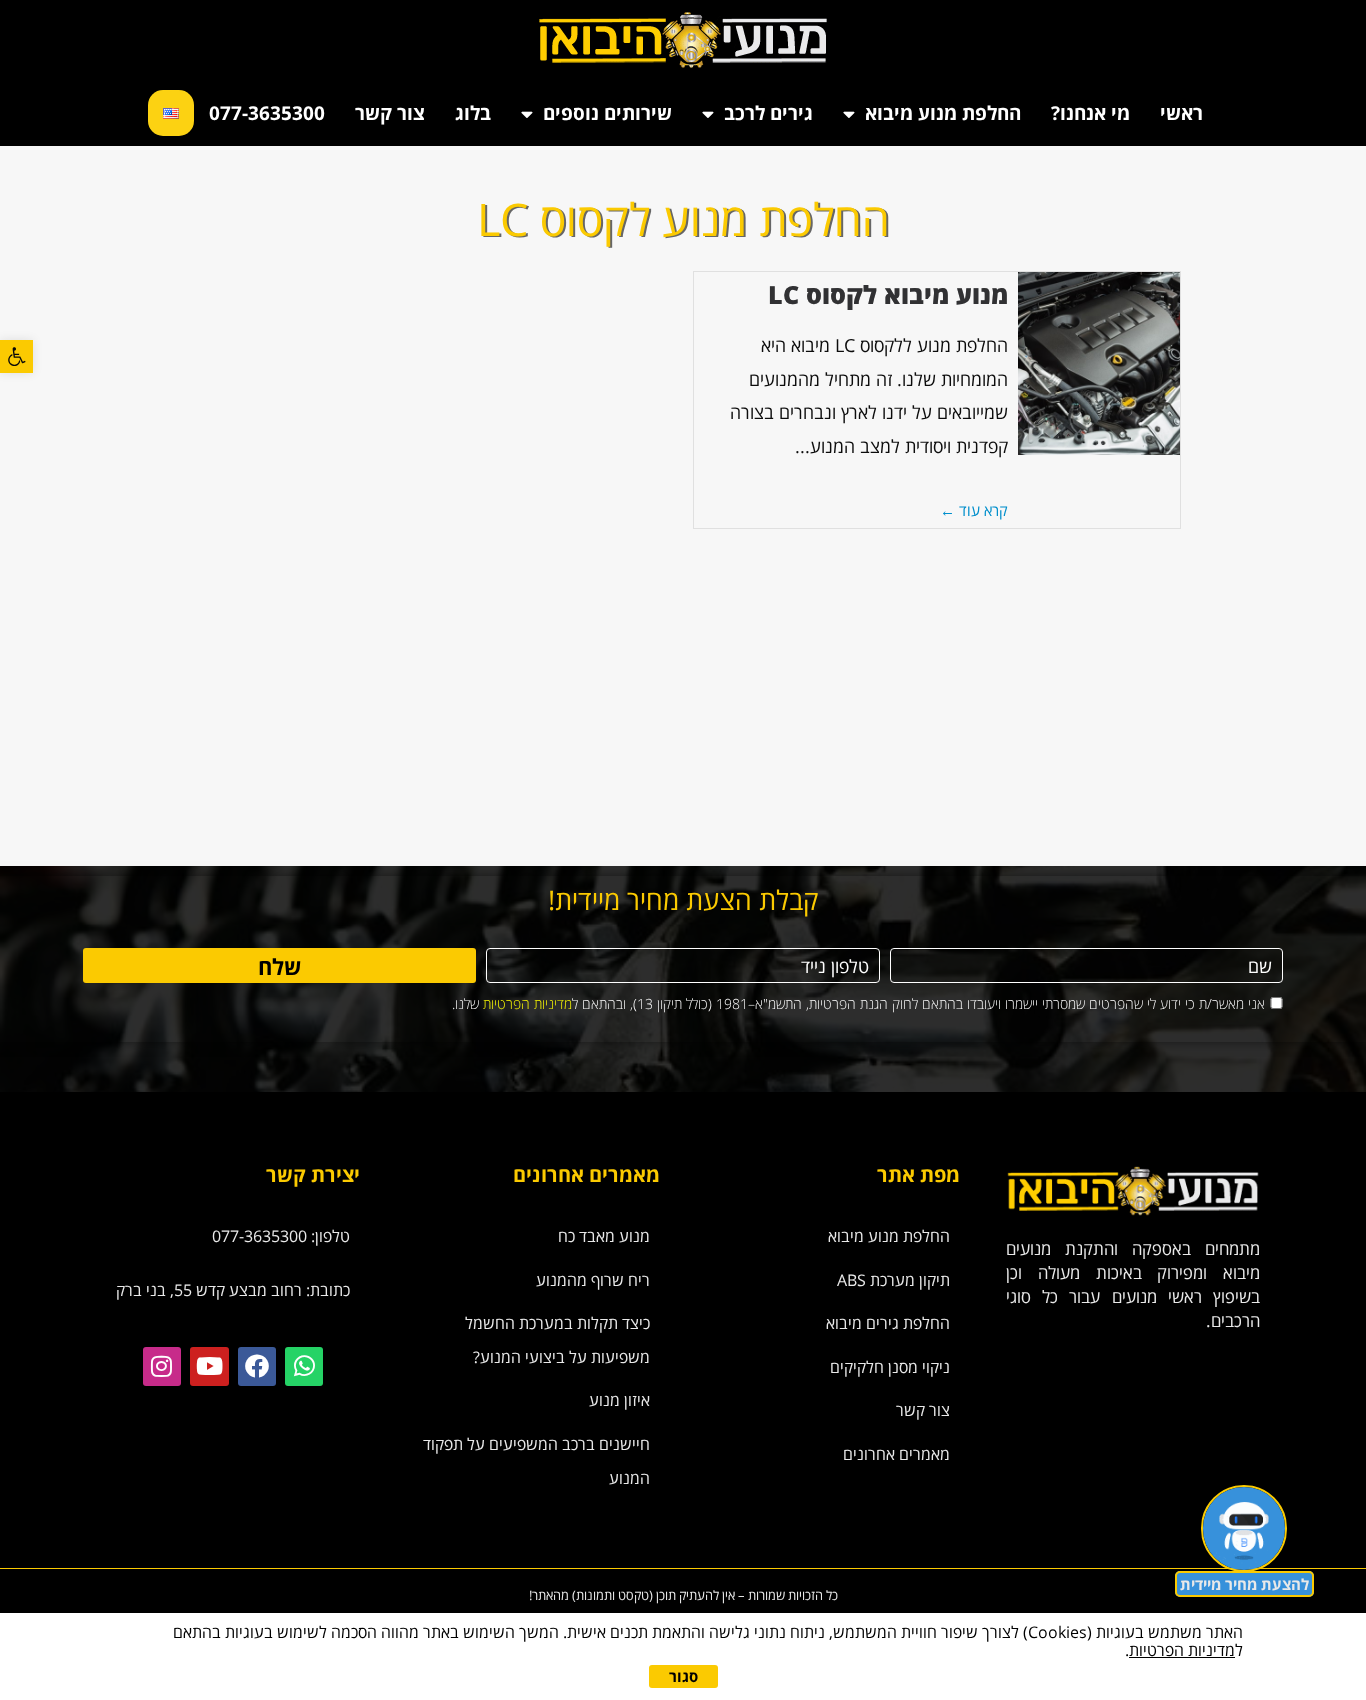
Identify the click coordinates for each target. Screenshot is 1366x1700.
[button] (16, 356)
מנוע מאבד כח (604, 1236)
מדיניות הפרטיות (527, 1003)
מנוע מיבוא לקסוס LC (888, 294)
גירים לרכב (768, 113)
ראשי (1181, 113)
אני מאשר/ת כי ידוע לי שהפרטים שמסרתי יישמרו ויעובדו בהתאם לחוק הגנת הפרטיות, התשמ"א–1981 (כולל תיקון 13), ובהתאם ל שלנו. (858, 1003)
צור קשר (390, 113)
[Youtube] (209, 1366)
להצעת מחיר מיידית (1244, 1584)
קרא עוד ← (974, 510)
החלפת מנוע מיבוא (943, 113)
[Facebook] (257, 1366)
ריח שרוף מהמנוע (593, 1280)
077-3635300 (267, 113)
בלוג (473, 113)
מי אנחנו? (1090, 113)
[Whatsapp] (304, 1366)
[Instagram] (162, 1366)
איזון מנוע (619, 1400)
